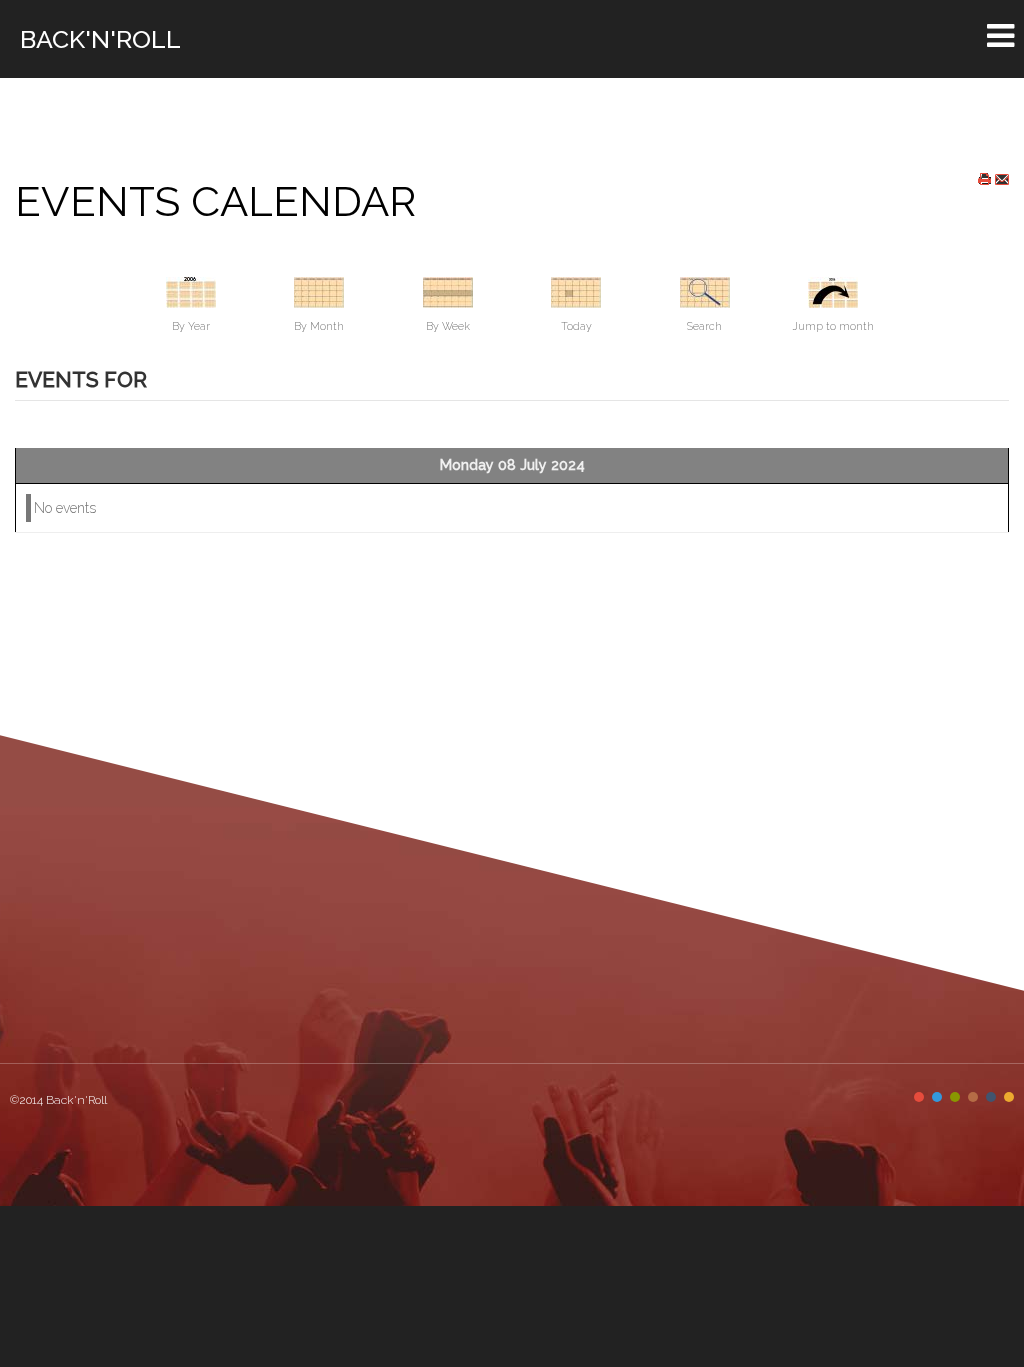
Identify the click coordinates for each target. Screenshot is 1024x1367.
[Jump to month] (833, 291)
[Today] (576, 291)
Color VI (1009, 1097)
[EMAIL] (1002, 179)
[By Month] (319, 291)
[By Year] (191, 291)
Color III (955, 1097)
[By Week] (448, 291)
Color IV (973, 1097)
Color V (991, 1097)
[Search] (705, 291)
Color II (937, 1097)
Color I (919, 1097)
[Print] (985, 179)
